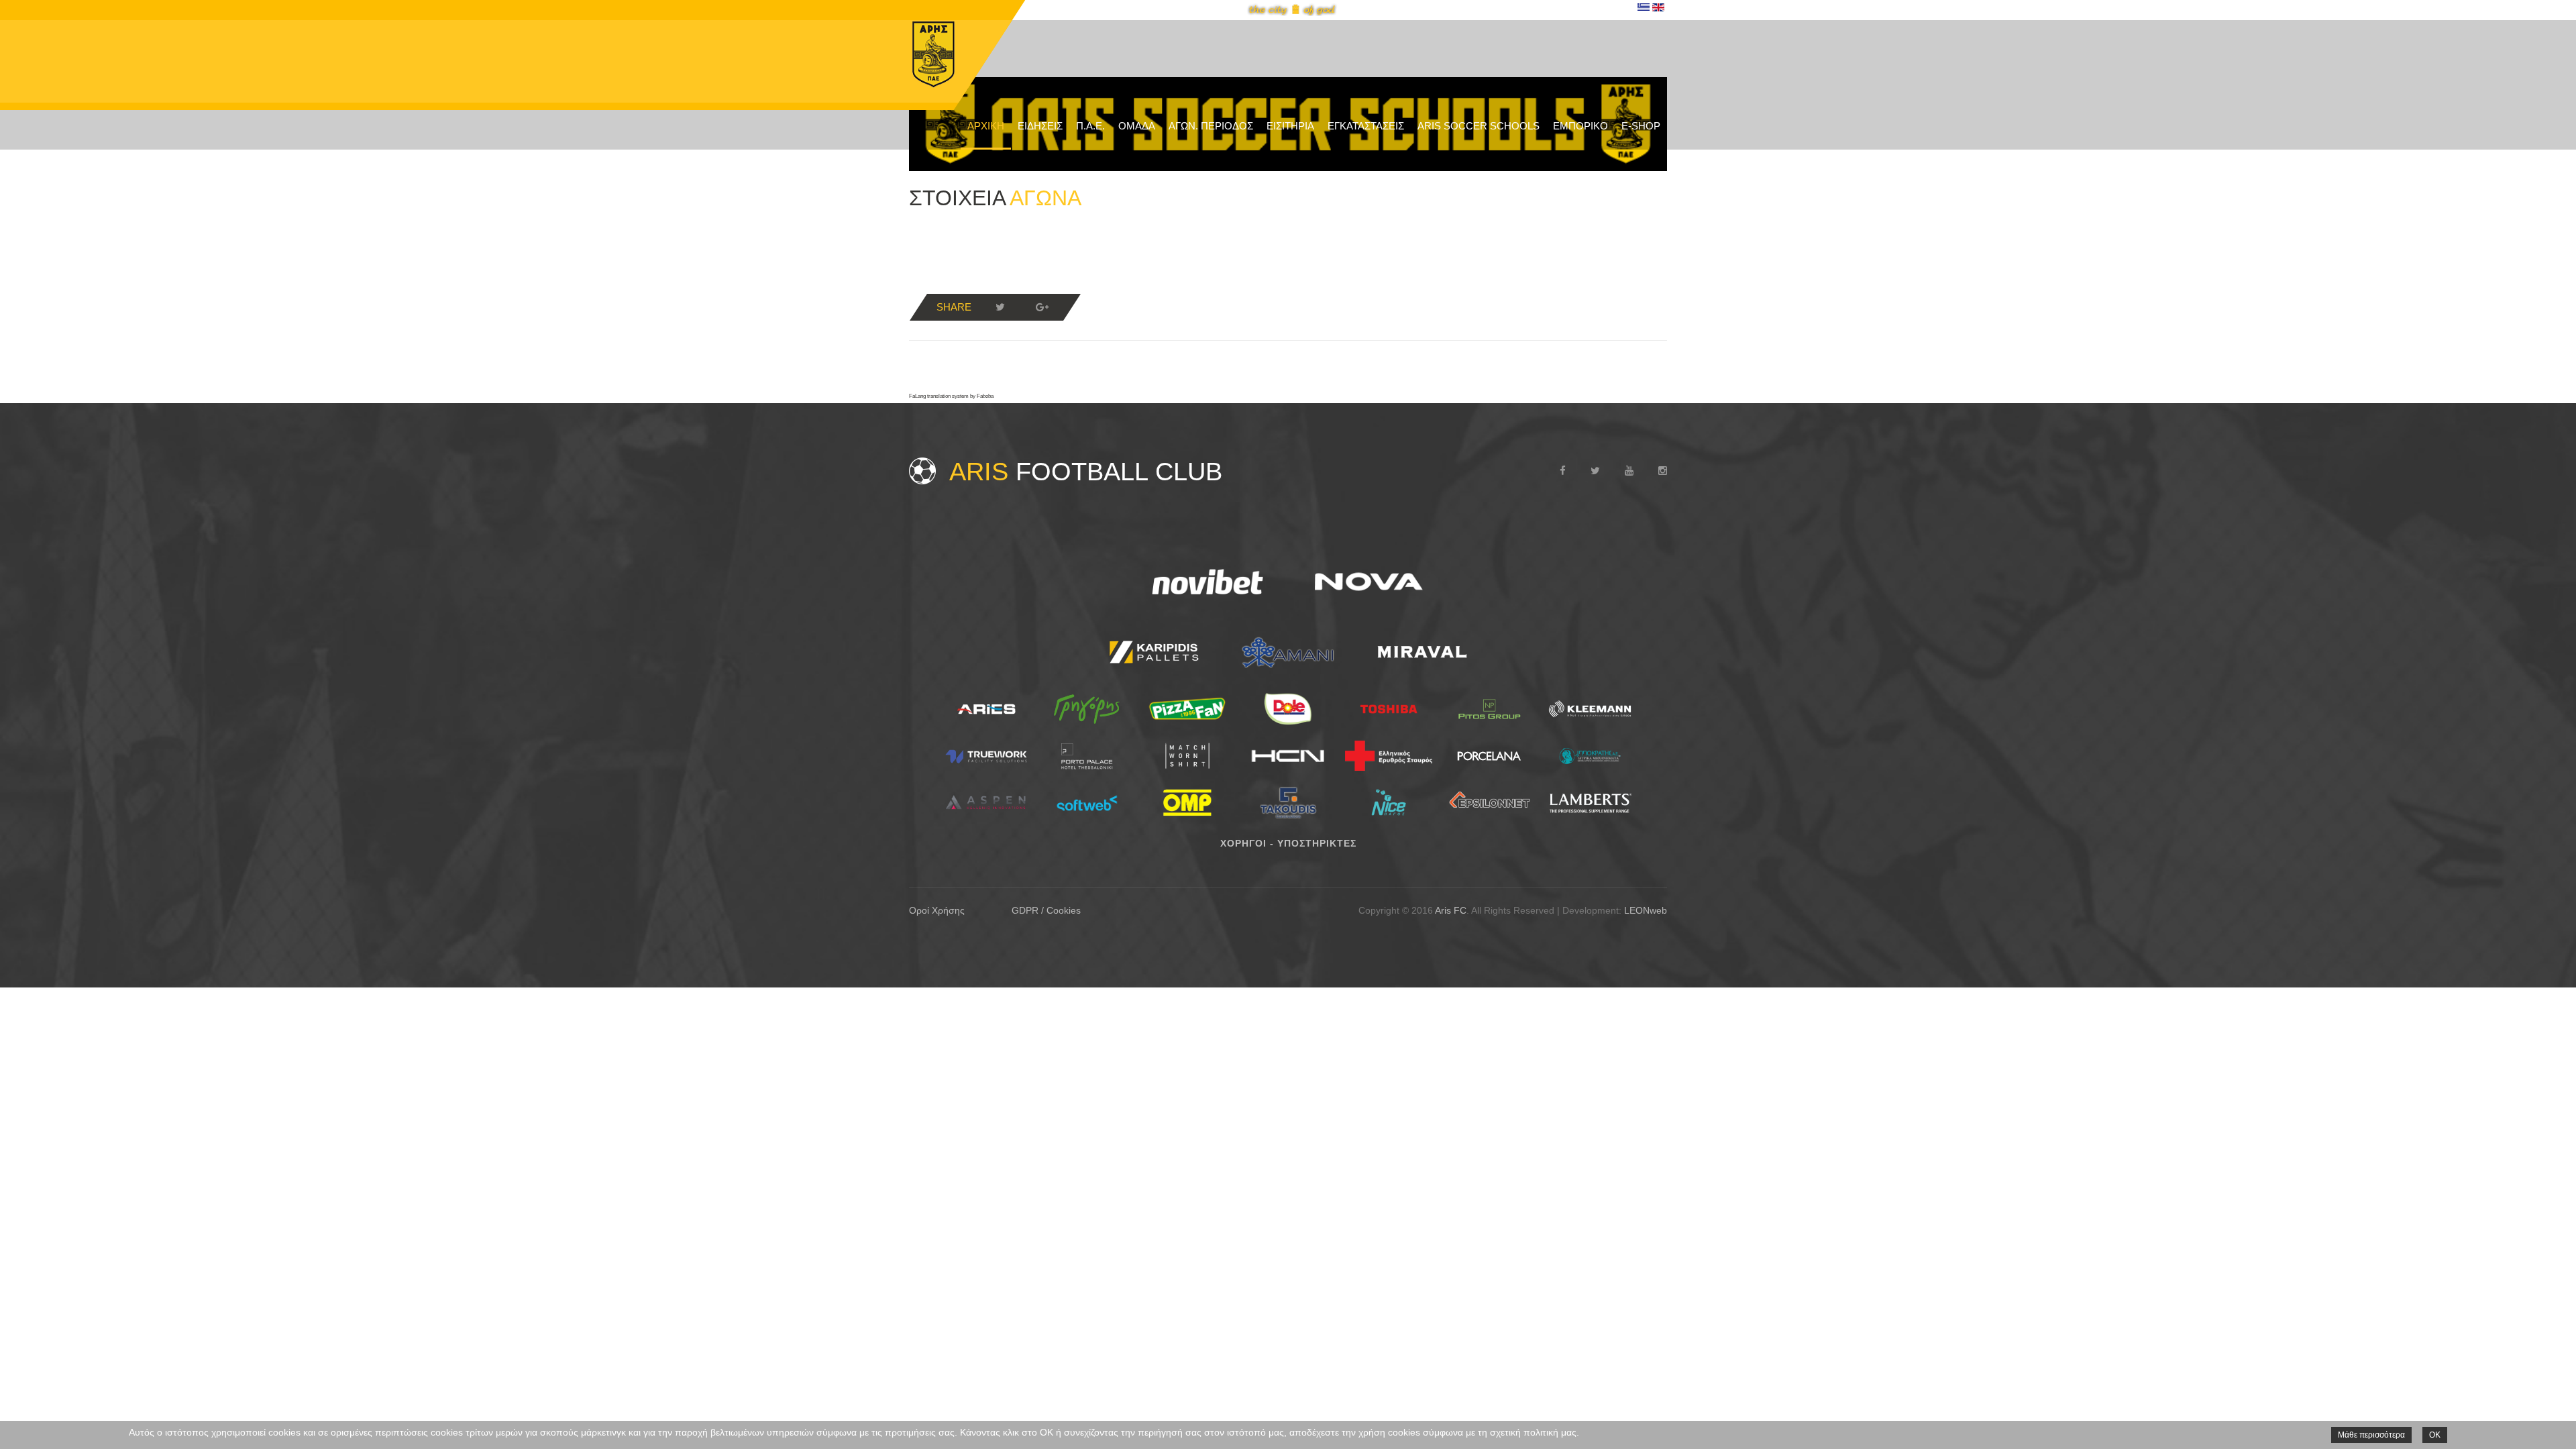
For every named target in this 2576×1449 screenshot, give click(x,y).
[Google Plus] (1042, 307)
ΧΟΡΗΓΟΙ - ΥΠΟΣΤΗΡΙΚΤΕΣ (1288, 843)
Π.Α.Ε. (1090, 126)
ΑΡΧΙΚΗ (986, 126)
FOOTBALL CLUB (1086, 472)
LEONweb (1646, 910)
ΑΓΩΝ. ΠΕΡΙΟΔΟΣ (1211, 126)
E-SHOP (1641, 126)
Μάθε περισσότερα (2371, 1435)
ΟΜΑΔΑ (1137, 126)
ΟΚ (2435, 1435)
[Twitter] (1000, 307)
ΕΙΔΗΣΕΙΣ (1040, 126)
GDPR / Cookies (1046, 910)
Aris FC (1451, 910)
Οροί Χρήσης (937, 910)
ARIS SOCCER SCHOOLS (1479, 126)
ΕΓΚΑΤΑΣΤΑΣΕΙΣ (1366, 126)
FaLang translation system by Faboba (951, 396)
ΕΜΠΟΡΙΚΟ (1580, 126)
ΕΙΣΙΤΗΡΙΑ (1290, 126)
